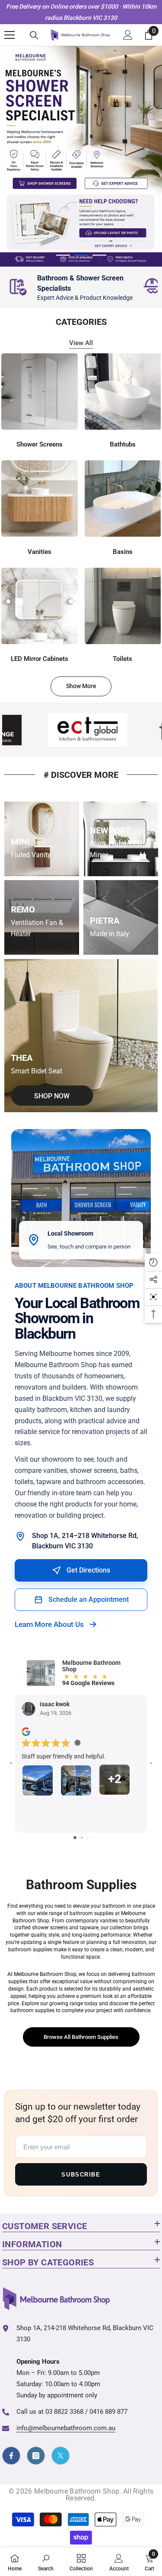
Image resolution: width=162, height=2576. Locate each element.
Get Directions (88, 1571)
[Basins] (123, 499)
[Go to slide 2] (82, 1838)
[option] (81, 156)
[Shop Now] (81, 1036)
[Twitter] (60, 2456)
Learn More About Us (49, 1625)
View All (81, 343)
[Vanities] (40, 499)
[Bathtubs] (123, 392)
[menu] (10, 35)
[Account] (128, 35)
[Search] (34, 35)
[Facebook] (11, 2456)
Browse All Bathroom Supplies (81, 2037)
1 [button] (63, 256)
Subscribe (81, 2175)
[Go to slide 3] (88, 1838)
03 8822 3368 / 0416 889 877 (86, 2412)
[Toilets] (123, 606)
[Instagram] (36, 2456)
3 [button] (99, 256)
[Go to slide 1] (75, 1838)
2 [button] (81, 256)
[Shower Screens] (40, 392)
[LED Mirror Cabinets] (40, 606)
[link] (71, 287)
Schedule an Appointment (89, 1600)
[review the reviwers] (26, 1732)
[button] (153, 1297)
